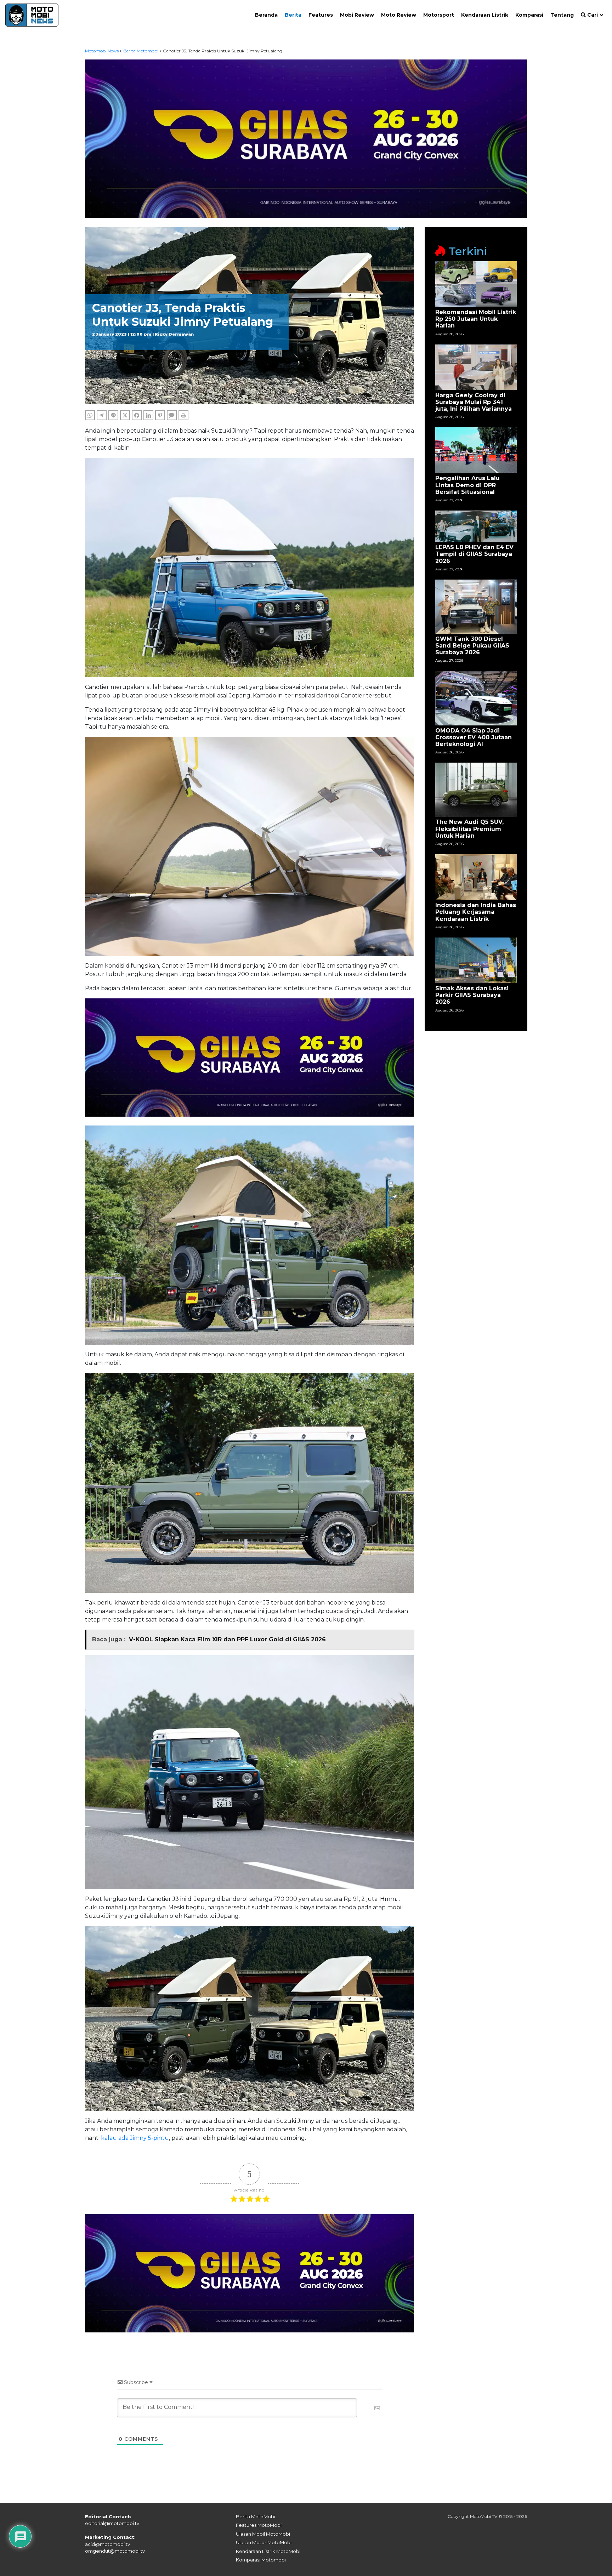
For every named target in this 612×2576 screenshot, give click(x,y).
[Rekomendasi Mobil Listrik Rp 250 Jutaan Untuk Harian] (476, 284)
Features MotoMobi (259, 2525)
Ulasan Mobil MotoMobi (263, 2534)
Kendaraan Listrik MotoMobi (268, 2551)
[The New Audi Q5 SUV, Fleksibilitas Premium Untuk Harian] (476, 789)
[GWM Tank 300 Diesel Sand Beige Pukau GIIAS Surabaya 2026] (476, 606)
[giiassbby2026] (306, 138)
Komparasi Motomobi (261, 2560)
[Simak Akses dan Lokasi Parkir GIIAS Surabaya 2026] (476, 960)
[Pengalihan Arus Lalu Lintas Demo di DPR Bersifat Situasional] (476, 450)
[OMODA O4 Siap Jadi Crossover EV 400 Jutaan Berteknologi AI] (476, 698)
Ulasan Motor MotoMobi (264, 2542)
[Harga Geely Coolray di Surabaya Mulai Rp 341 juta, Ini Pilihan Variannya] (476, 367)
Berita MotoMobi (256, 2517)
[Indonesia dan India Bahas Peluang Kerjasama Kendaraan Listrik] (476, 877)
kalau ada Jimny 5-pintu (135, 2138)
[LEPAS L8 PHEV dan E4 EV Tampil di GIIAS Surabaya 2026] (476, 526)
